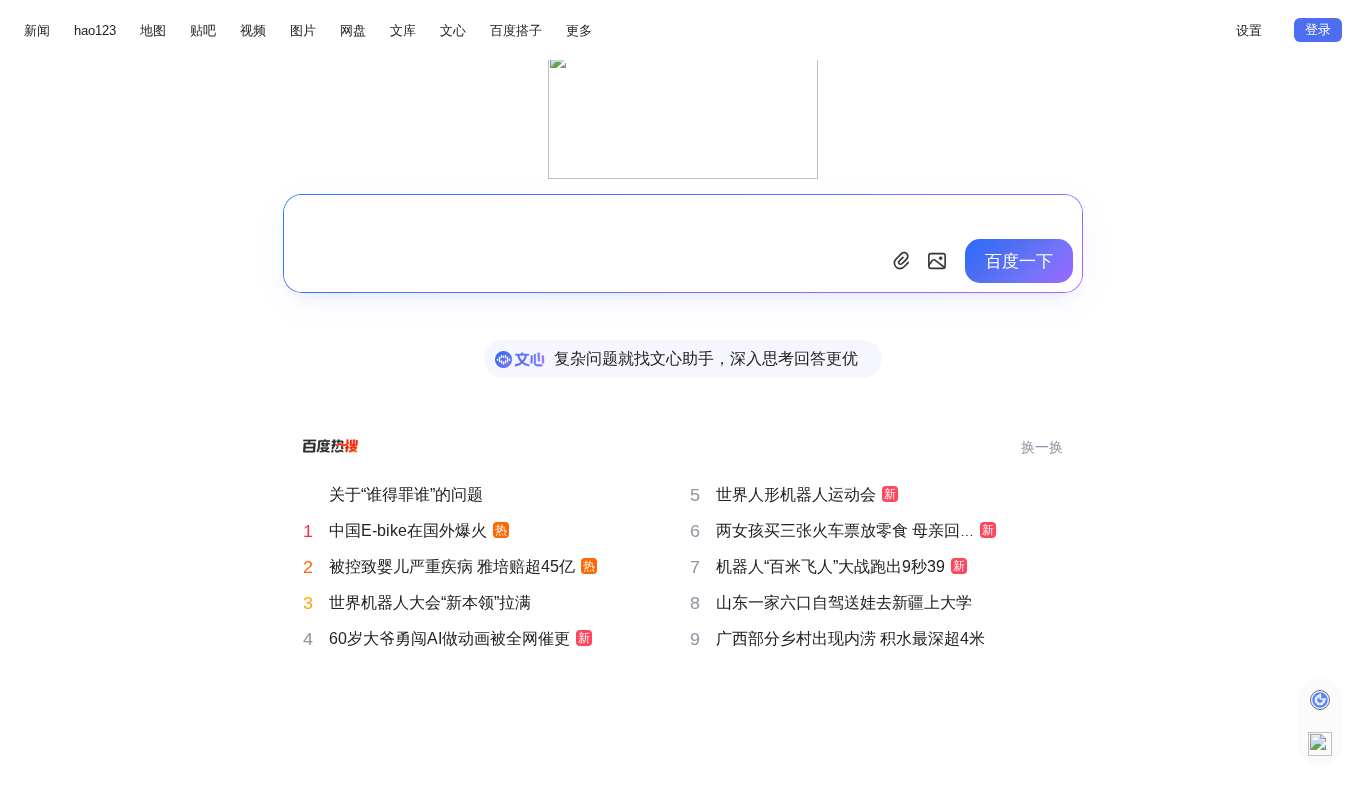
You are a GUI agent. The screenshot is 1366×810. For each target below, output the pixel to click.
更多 (579, 30)
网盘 (353, 30)
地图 (153, 30)
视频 (253, 30)
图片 (303, 30)
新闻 (37, 30)
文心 (453, 30)
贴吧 (203, 30)
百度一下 (1019, 261)
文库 (403, 30)
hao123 (95, 30)
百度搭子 (516, 30)
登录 (1318, 29)
